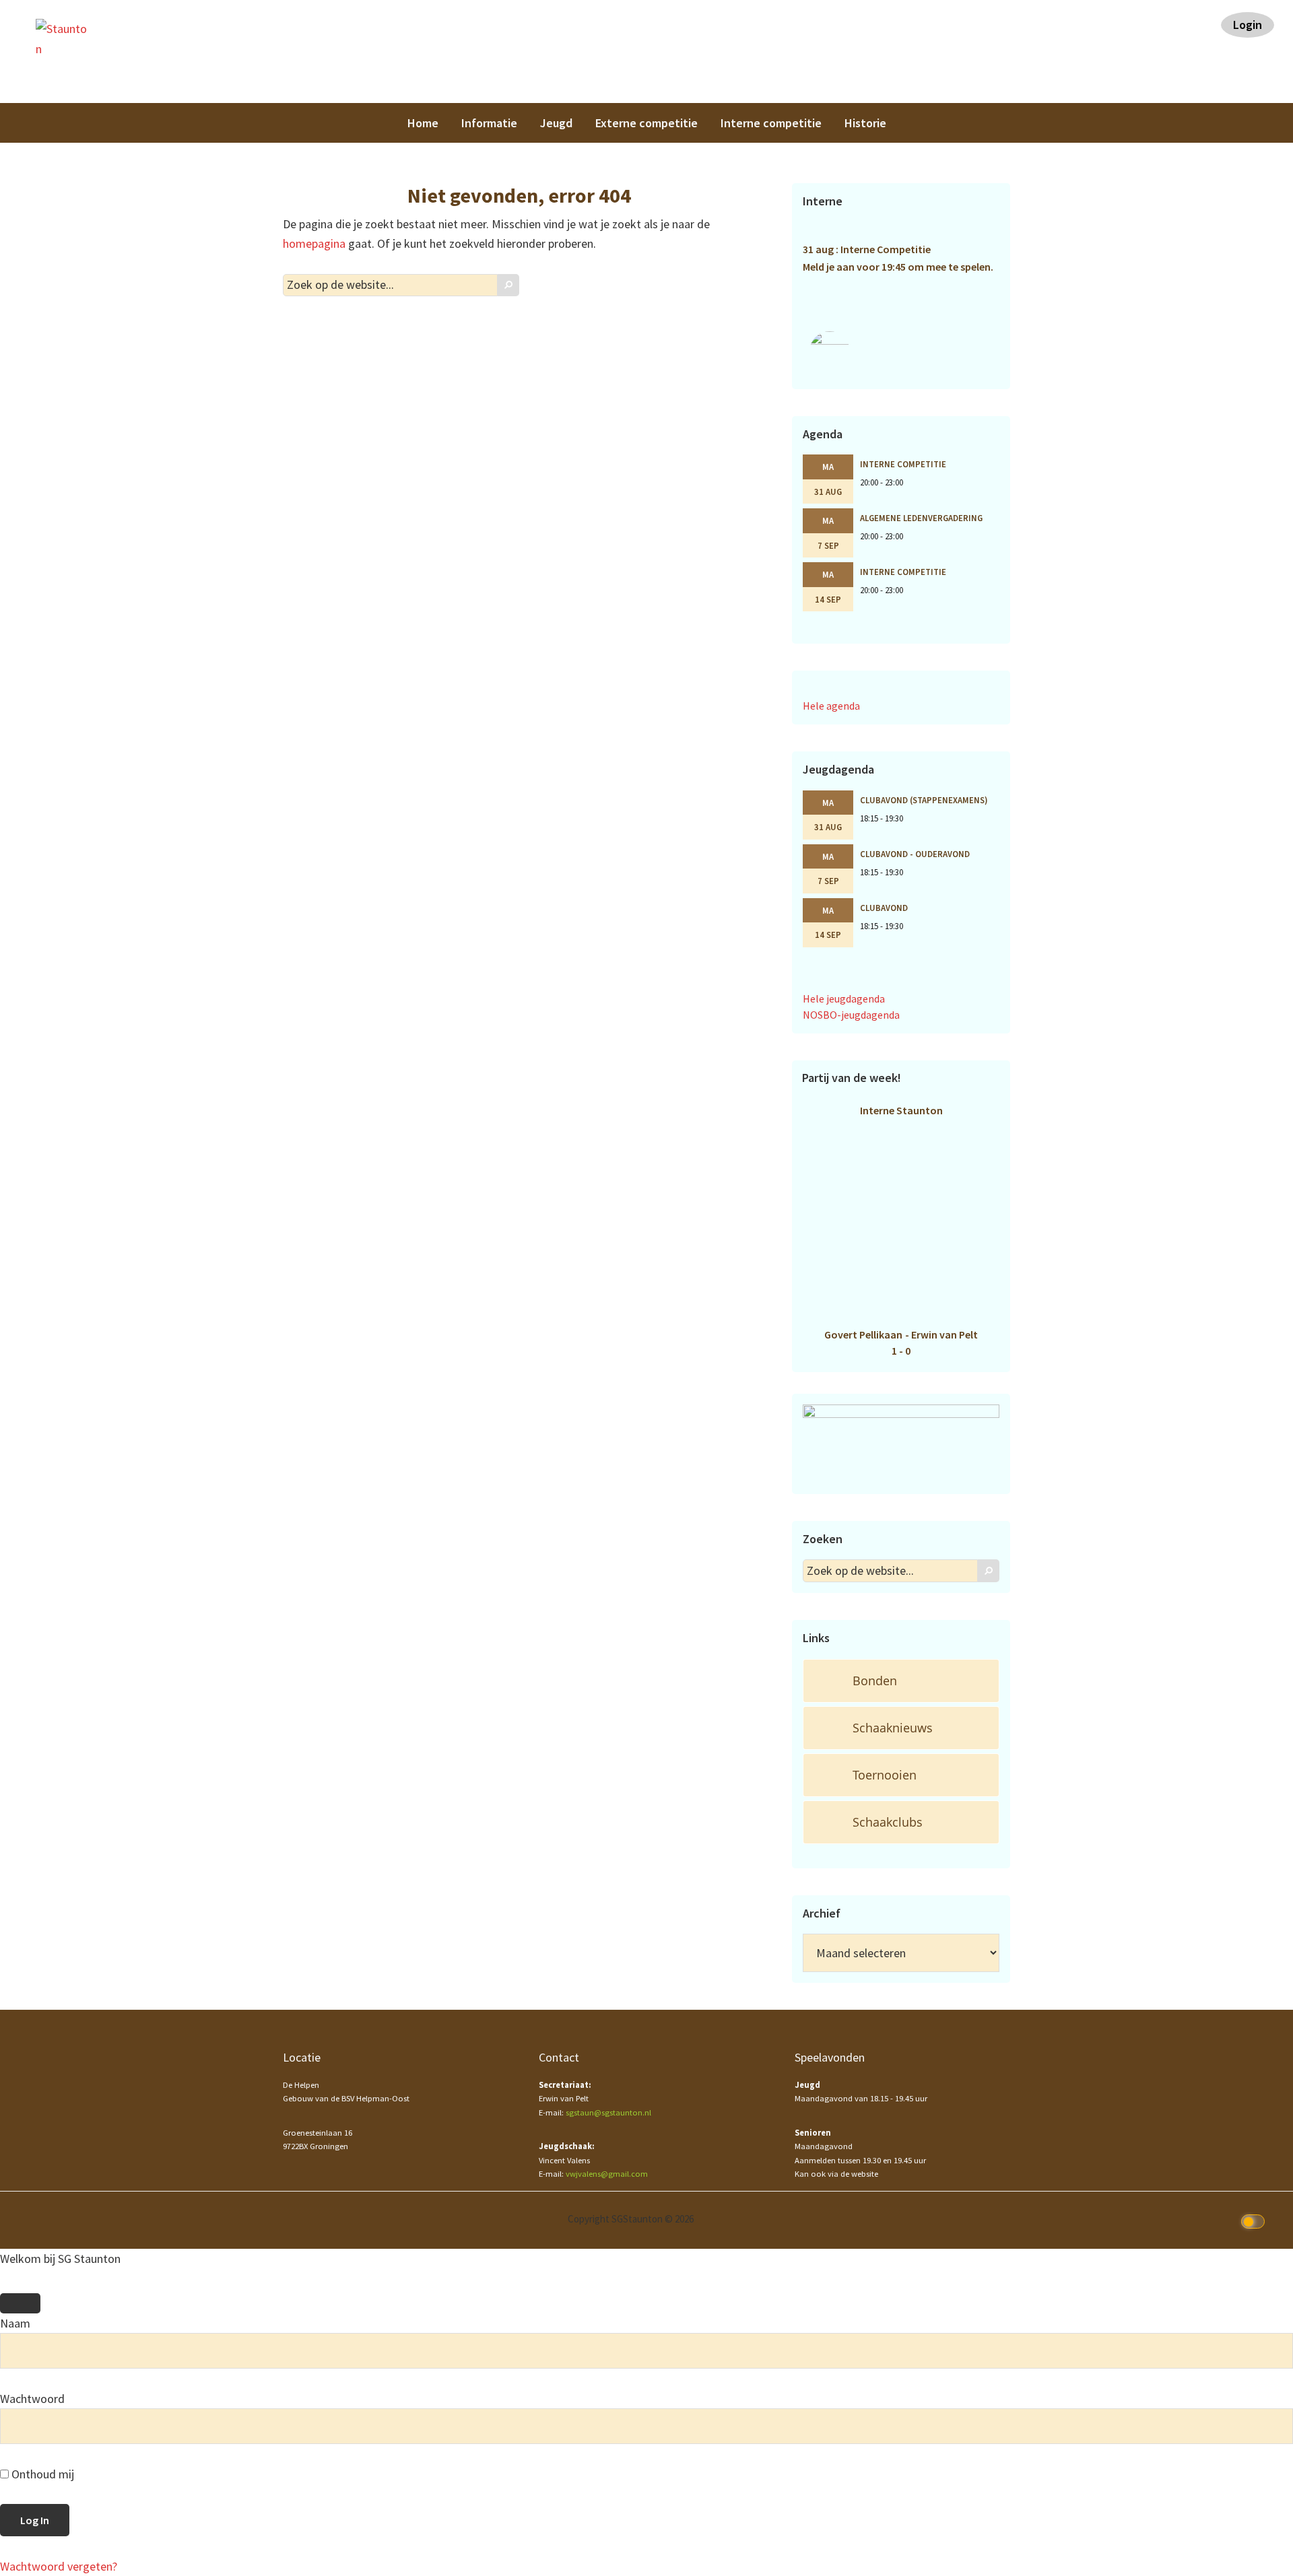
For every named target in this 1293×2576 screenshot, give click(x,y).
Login (1248, 25)
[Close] (20, 2303)
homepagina (314, 243)
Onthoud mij (41, 2474)
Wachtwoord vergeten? (59, 2566)
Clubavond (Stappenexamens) (924, 800)
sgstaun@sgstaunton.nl (608, 2112)
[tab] (901, 1681)
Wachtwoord (32, 2399)
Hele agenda (831, 706)
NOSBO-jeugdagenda (851, 1015)
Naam (15, 2323)
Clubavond (884, 908)
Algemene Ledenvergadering (921, 518)
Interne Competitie (903, 464)
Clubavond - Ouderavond (915, 854)
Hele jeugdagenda (844, 998)
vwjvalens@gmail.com (607, 2174)
